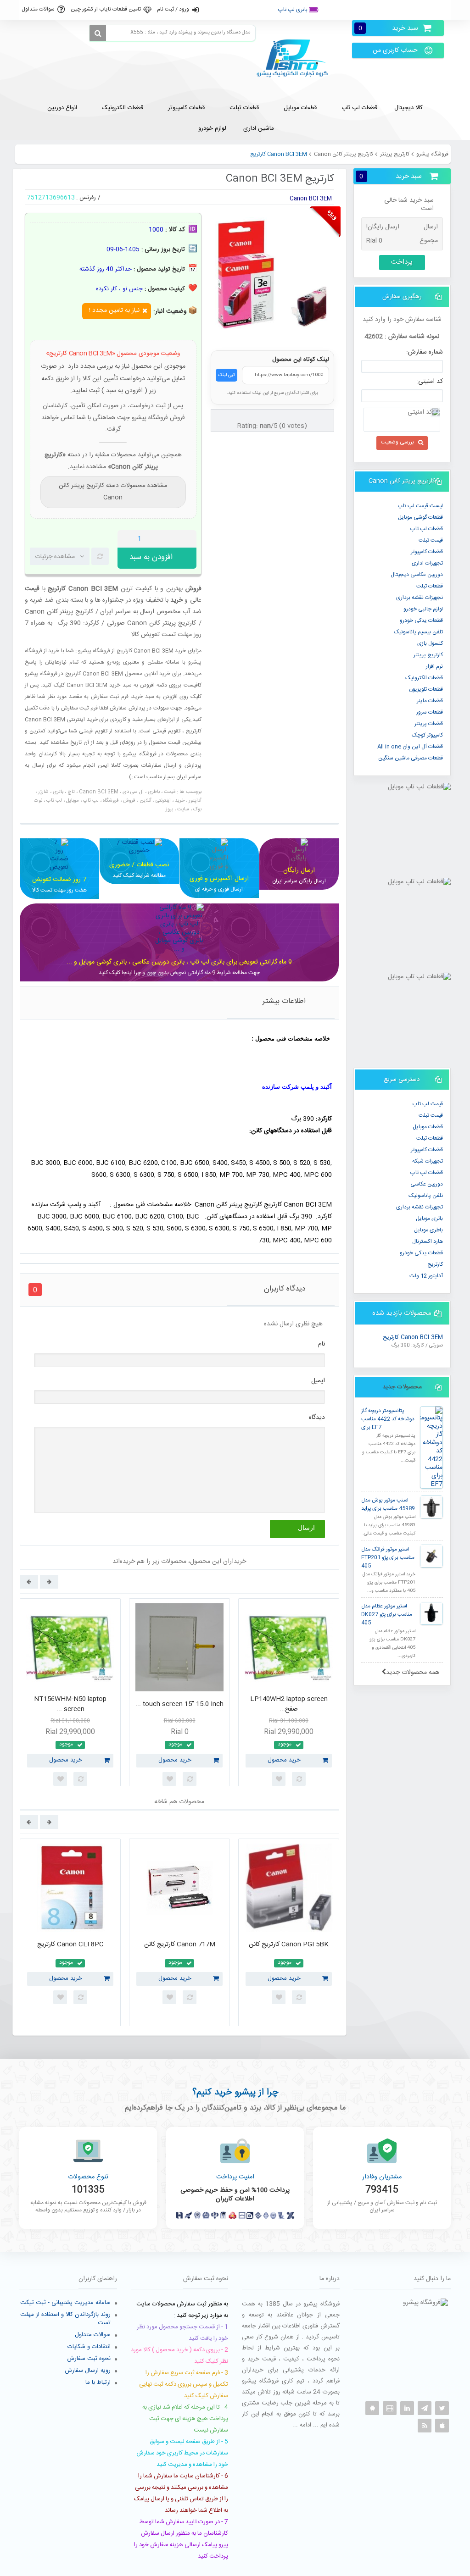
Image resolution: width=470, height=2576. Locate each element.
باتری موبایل (429, 1219)
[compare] (100, 556)
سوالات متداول (38, 9)
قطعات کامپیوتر (427, 1150)
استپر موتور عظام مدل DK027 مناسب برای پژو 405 (387, 1615)
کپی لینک (227, 375)
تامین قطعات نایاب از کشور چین (106, 9)
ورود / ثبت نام (173, 9)
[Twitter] (442, 2408)
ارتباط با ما (98, 2382)
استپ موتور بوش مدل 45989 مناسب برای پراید (388, 1504)
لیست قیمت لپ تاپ (420, 506)
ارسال (306, 1528)
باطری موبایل (428, 1230)
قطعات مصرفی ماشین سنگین (411, 758)
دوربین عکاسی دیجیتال (417, 575)
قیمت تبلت (431, 540)
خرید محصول (66, 1760)
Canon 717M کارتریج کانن (180, 1944)
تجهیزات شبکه (428, 1161)
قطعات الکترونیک (424, 678)
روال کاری (395, 10)
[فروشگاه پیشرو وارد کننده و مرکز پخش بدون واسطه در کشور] (296, 58)
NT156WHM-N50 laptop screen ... (70, 1704)
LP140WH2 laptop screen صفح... (289, 1704)
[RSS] (425, 2426)
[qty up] (188, 539)
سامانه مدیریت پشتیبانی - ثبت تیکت (65, 2303)
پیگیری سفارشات (351, 10)
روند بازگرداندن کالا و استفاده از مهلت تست (65, 2319)
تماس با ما (431, 10)
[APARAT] (390, 2408)
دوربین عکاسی (427, 1184)
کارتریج (435, 1264)
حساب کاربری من (395, 50)
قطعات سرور (430, 712)
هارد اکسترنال (428, 1241)
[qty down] (170, 539)
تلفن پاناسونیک (426, 1196)
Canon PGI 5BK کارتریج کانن (289, 1944)
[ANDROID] (372, 2408)
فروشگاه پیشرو (432, 154)
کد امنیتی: (430, 382)
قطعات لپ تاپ (427, 529)
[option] (70, 1695)
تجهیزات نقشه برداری (420, 598)
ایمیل (318, 1381)
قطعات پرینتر (429, 724)
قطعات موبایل (428, 1127)
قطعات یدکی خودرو (421, 620)
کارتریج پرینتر (395, 154)
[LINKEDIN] (407, 2408)
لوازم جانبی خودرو (423, 609)
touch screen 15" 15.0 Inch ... (179, 1704)
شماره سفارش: (425, 352)
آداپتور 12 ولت (426, 1276)
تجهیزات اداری (427, 563)
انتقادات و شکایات (89, 2347)
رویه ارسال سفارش (88, 2371)
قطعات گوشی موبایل (420, 517)
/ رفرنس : (88, 198)
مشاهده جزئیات (55, 557)
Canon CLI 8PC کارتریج (70, 1944)
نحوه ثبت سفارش (89, 2359)
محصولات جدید (402, 1387)
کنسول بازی (430, 643)
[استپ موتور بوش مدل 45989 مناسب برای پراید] (431, 1507)
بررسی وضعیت (397, 442)
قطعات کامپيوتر (427, 552)
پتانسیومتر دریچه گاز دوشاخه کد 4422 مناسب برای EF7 (388, 1419)
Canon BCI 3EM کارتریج (413, 1338)
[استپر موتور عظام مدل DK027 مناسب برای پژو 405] (431, 1613)
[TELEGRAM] (425, 2408)
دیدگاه (317, 1418)
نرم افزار (434, 666)
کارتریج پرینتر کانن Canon (344, 154)
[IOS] (442, 2426)
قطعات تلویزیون (426, 689)
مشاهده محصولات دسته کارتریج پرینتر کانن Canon (113, 492)
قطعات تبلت (430, 586)
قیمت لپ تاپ (428, 1104)
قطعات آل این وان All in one (410, 747)
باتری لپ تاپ (294, 10)
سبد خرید (388, 28)
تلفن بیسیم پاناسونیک (418, 632)
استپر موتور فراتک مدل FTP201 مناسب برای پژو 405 (388, 1558)
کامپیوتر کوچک (427, 735)
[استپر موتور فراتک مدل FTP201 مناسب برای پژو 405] (431, 1556)
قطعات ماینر (430, 701)
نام (322, 1344)
